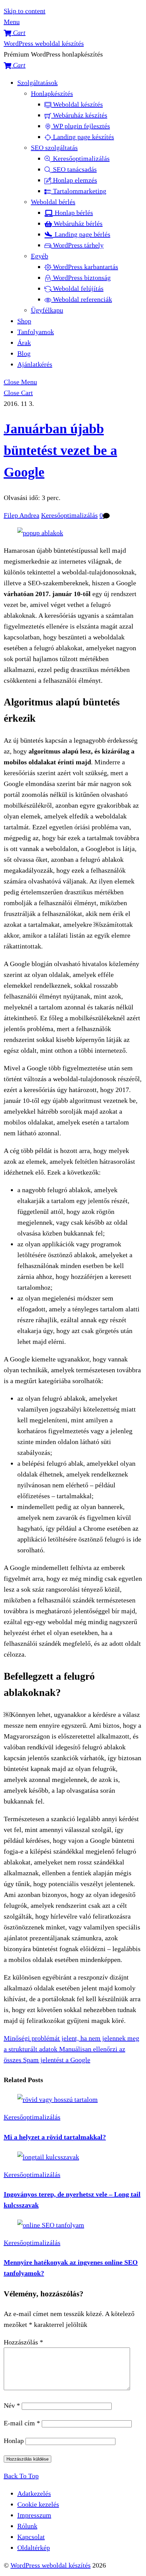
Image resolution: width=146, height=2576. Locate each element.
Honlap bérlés (73, 213)
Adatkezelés (34, 2493)
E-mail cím (22, 2423)
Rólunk (27, 2526)
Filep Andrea (22, 515)
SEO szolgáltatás (54, 148)
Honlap (14, 2441)
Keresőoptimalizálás (80, 158)
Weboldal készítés (77, 104)
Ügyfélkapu (47, 310)
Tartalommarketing (79, 191)
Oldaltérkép (34, 2548)
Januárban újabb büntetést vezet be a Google (60, 450)
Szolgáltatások (38, 83)
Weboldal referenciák (82, 299)
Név (12, 2405)
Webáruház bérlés (77, 223)
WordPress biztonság (81, 278)
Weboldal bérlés (53, 202)
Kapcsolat (31, 2537)
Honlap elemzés (74, 180)
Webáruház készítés (79, 115)
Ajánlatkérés (35, 364)
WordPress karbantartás (85, 267)
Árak (24, 343)
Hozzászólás (23, 2342)
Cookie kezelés (38, 2504)
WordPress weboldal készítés (51, 2565)
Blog (24, 353)
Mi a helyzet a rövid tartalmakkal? (55, 2137)
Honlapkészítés (52, 93)
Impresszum (34, 2515)
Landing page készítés (83, 137)
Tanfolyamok (36, 332)
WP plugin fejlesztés (81, 126)
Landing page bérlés (82, 234)
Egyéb (40, 256)
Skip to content (25, 11)
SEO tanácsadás (74, 169)
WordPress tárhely (77, 245)
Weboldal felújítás (77, 288)
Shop (24, 321)
